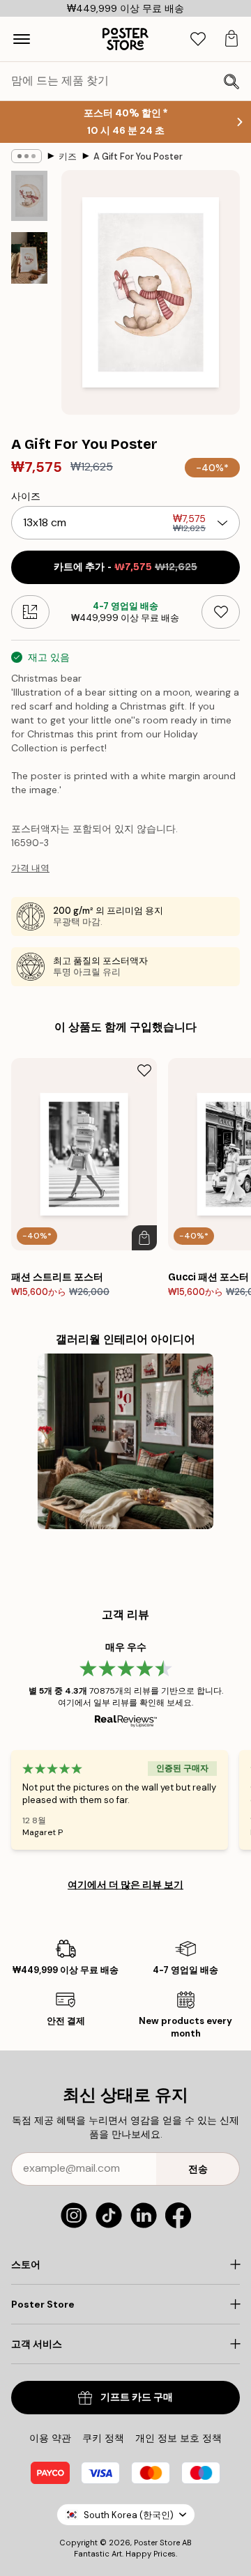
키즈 (68, 156)
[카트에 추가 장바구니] (144, 1238)
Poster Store (157, 2543)
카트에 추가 (125, 567)
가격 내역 (30, 868)
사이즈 (26, 496)
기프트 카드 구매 (137, 2397)
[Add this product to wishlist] (221, 612)
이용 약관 (50, 2438)
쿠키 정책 (103, 2438)
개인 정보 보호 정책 (178, 2438)
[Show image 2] (29, 258)
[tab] (198, 39)
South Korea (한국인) (129, 2515)
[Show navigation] (22, 39)
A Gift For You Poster (138, 156)
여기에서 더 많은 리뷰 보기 (125, 1885)
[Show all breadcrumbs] (26, 156)
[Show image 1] (29, 196)
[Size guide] (30, 612)
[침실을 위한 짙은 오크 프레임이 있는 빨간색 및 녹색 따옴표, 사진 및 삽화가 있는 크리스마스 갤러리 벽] (126, 1442)
